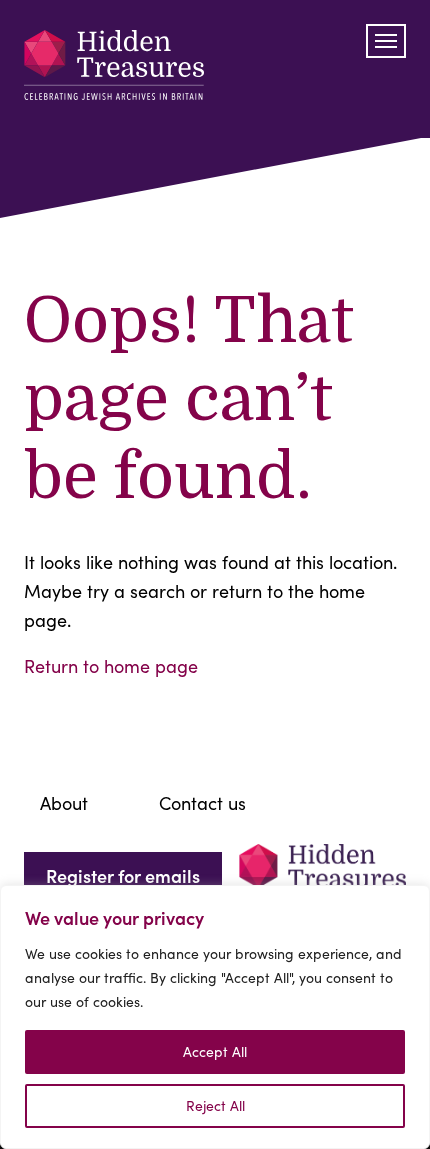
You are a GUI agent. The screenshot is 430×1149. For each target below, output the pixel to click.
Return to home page (111, 666)
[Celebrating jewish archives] (114, 69)
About (64, 803)
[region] (215, 1017)
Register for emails (123, 875)
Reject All (215, 1105)
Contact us (202, 803)
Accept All (215, 1051)
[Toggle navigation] (386, 41)
